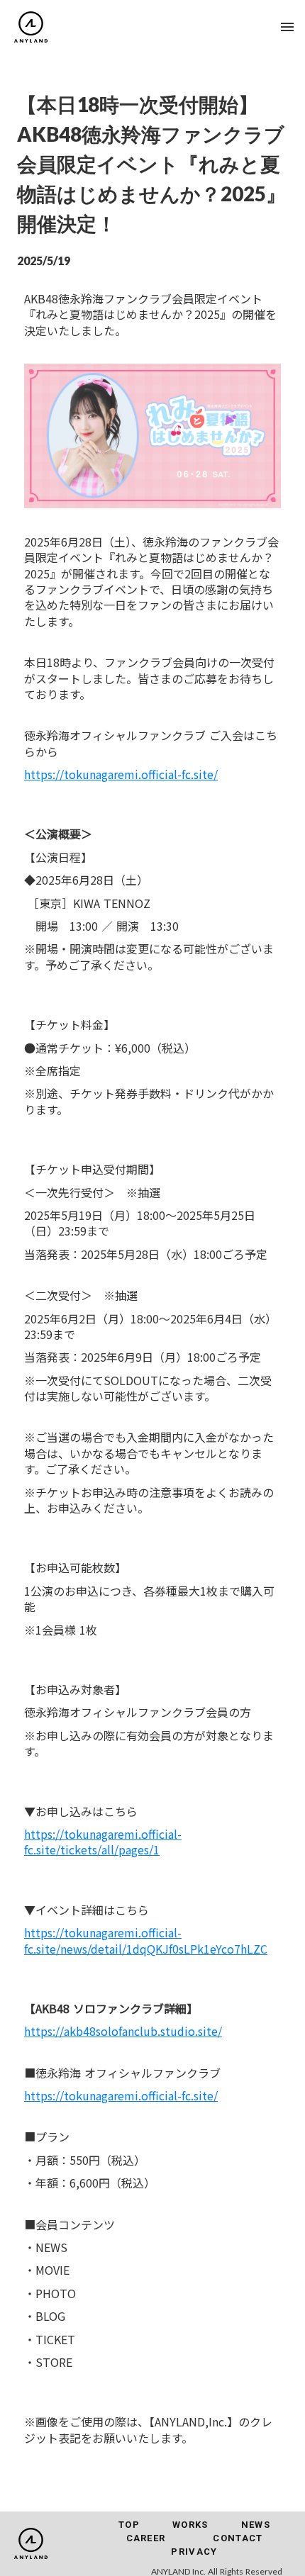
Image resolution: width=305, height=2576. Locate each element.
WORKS (190, 2525)
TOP (129, 2525)
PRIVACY (194, 2552)
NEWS (256, 2525)
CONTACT (238, 2538)
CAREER (146, 2538)
